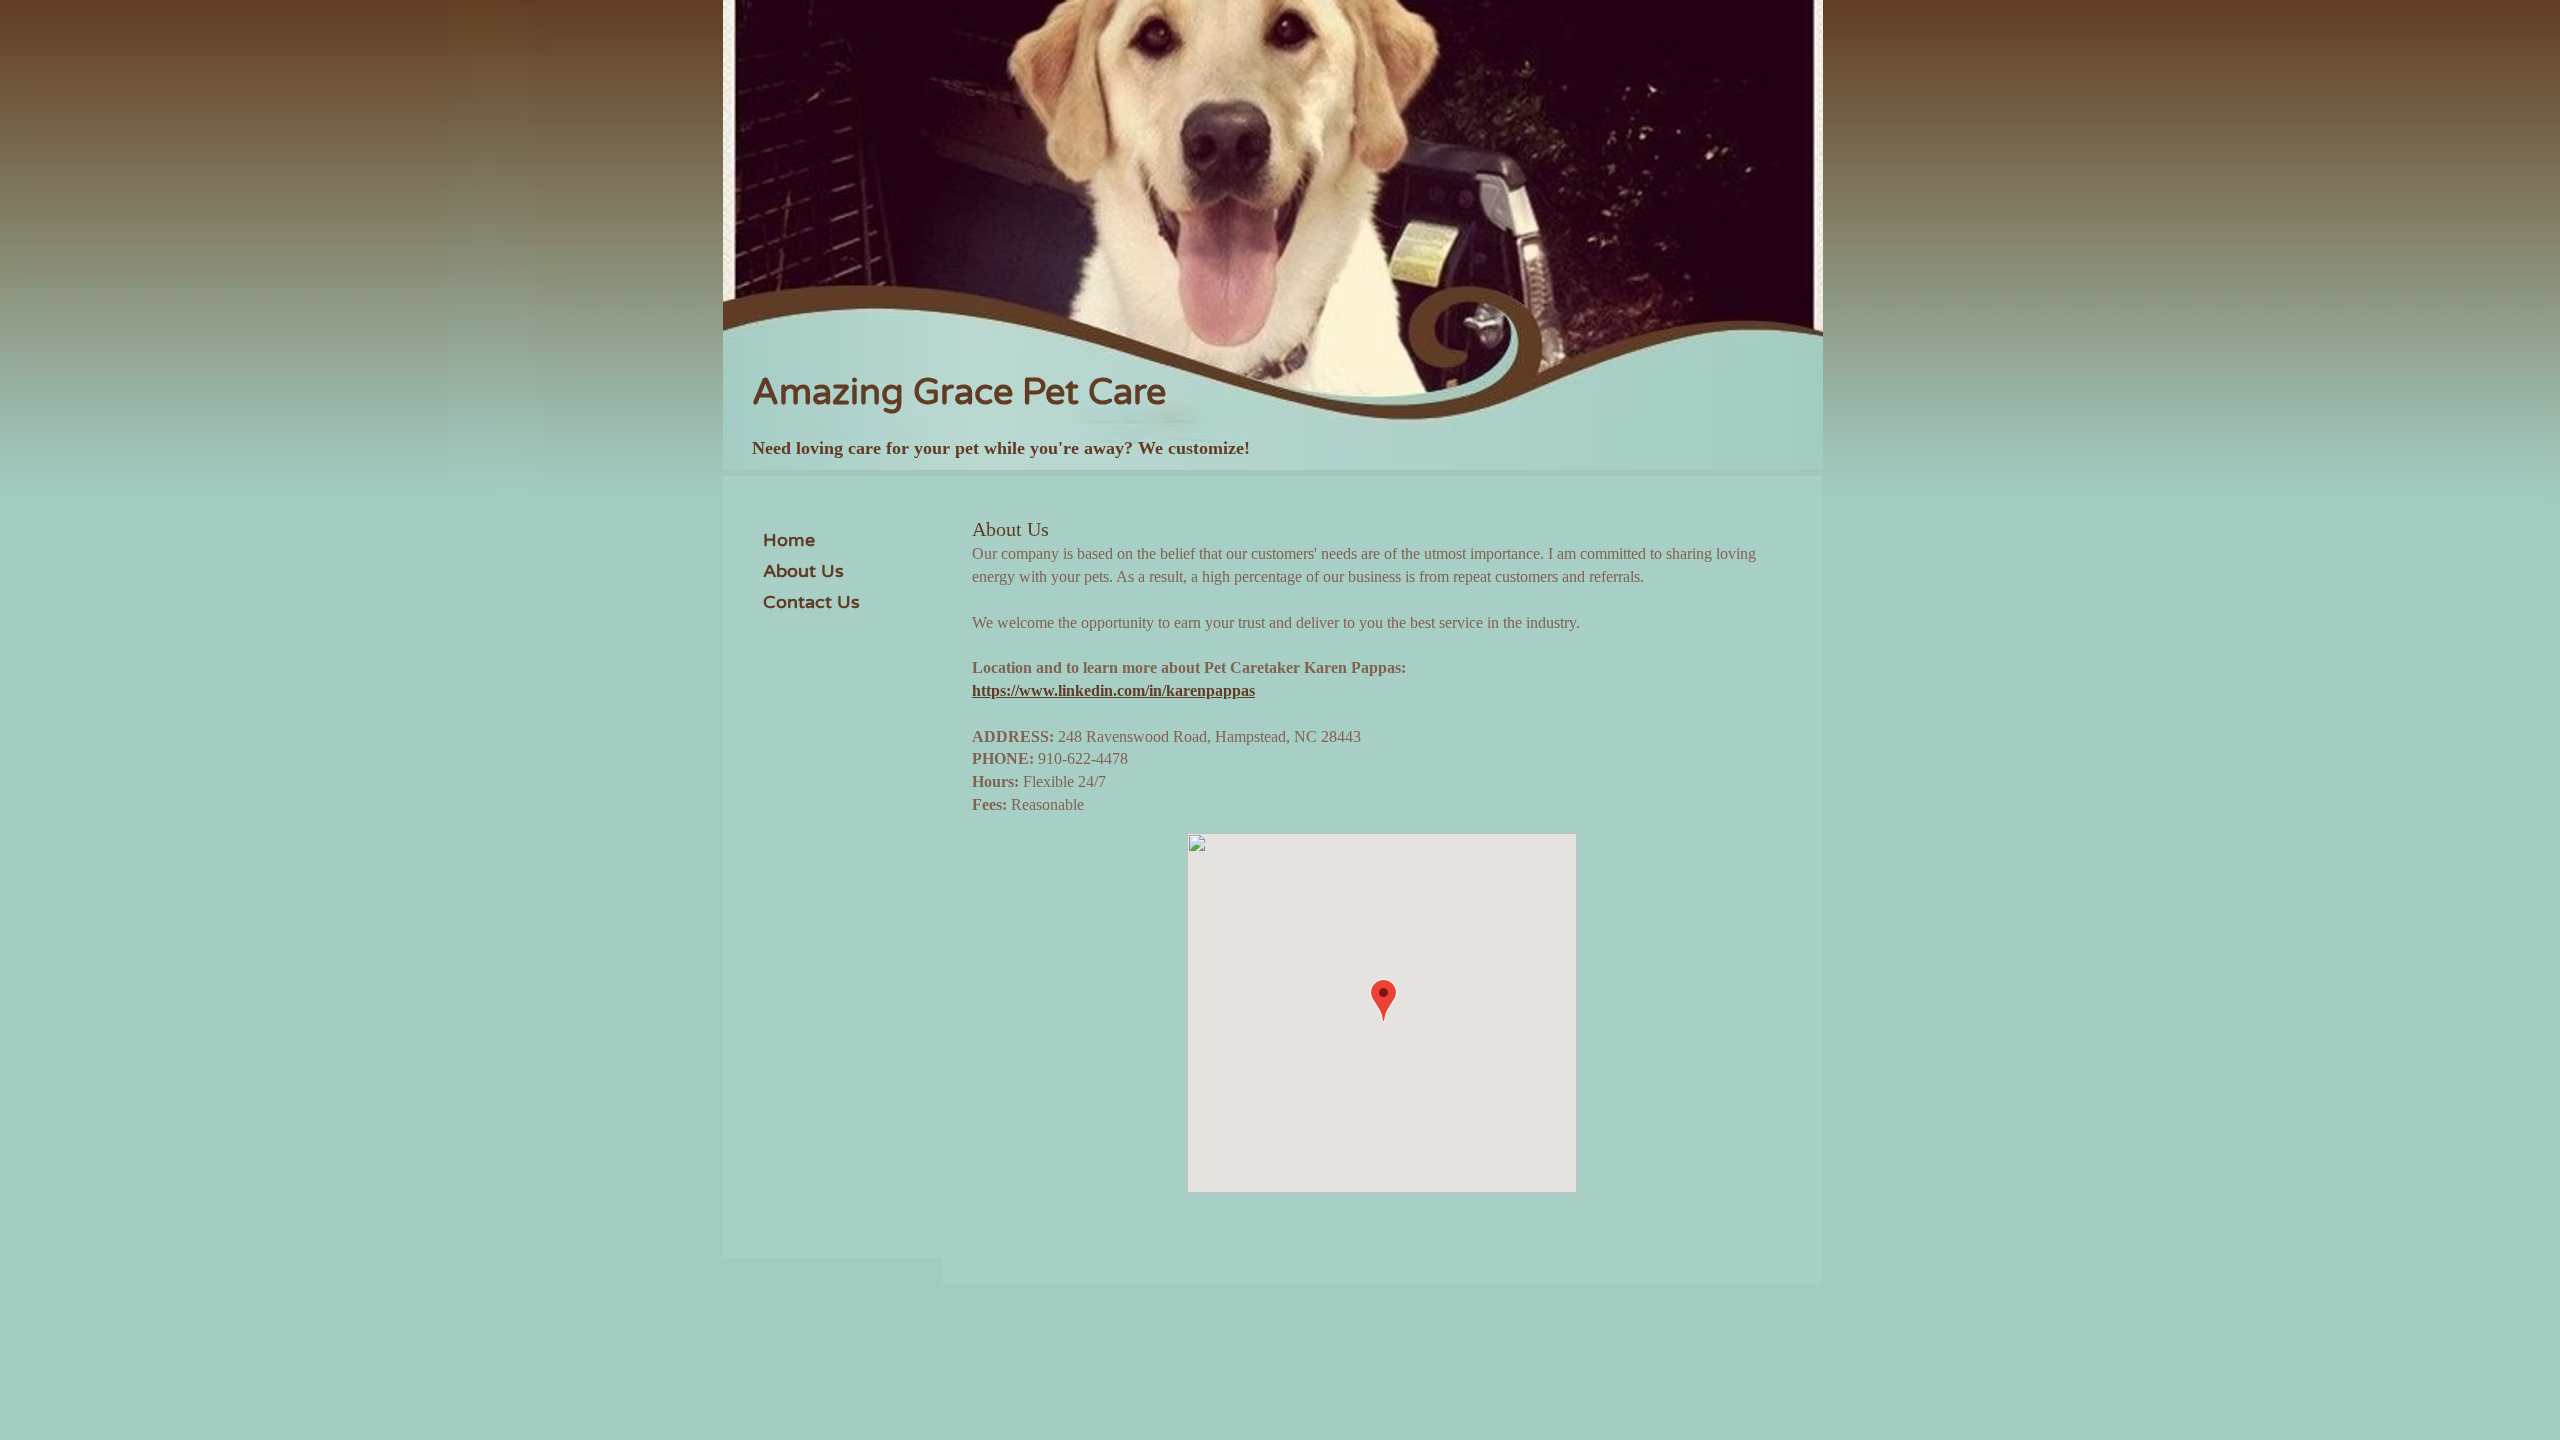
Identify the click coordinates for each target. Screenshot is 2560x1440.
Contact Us (811, 602)
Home (789, 540)
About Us (803, 571)
